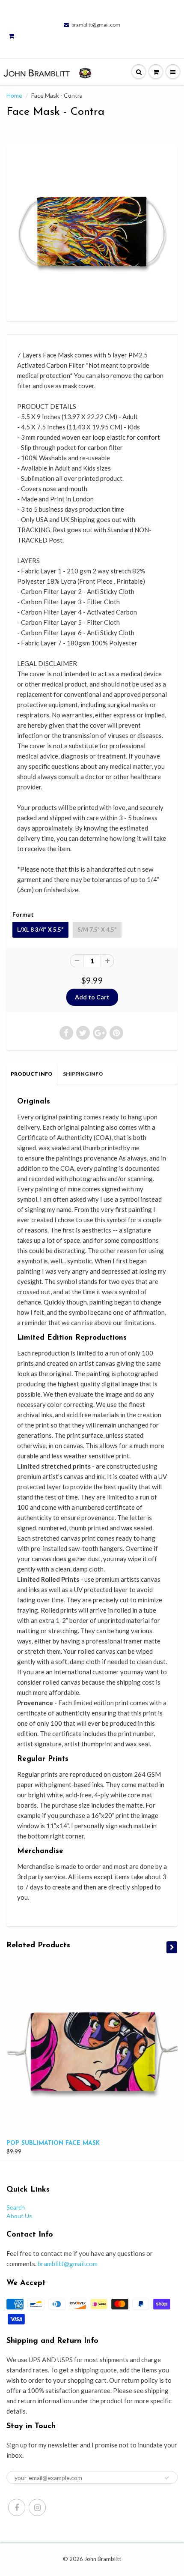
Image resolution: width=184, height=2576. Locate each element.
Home (14, 95)
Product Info (32, 1074)
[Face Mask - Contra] (92, 231)
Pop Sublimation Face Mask (53, 2143)
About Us (19, 2216)
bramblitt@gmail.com (96, 25)
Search (16, 2207)
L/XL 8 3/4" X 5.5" (40, 930)
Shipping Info (83, 1074)
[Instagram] (37, 2507)
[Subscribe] (167, 2478)
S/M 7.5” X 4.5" (97, 930)
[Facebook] (17, 2507)
